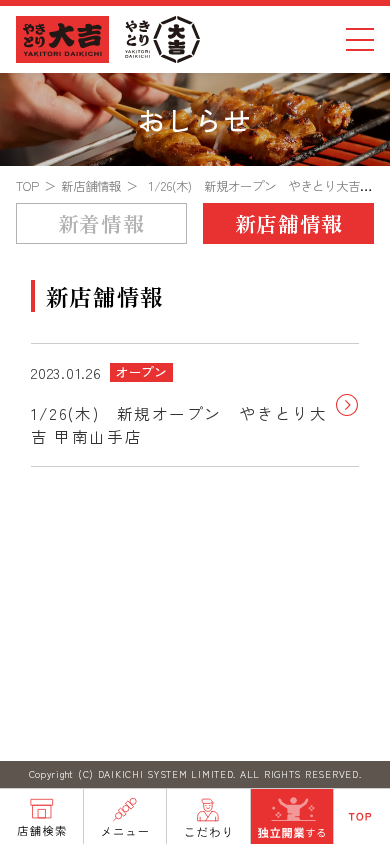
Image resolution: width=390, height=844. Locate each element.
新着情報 (101, 223)
